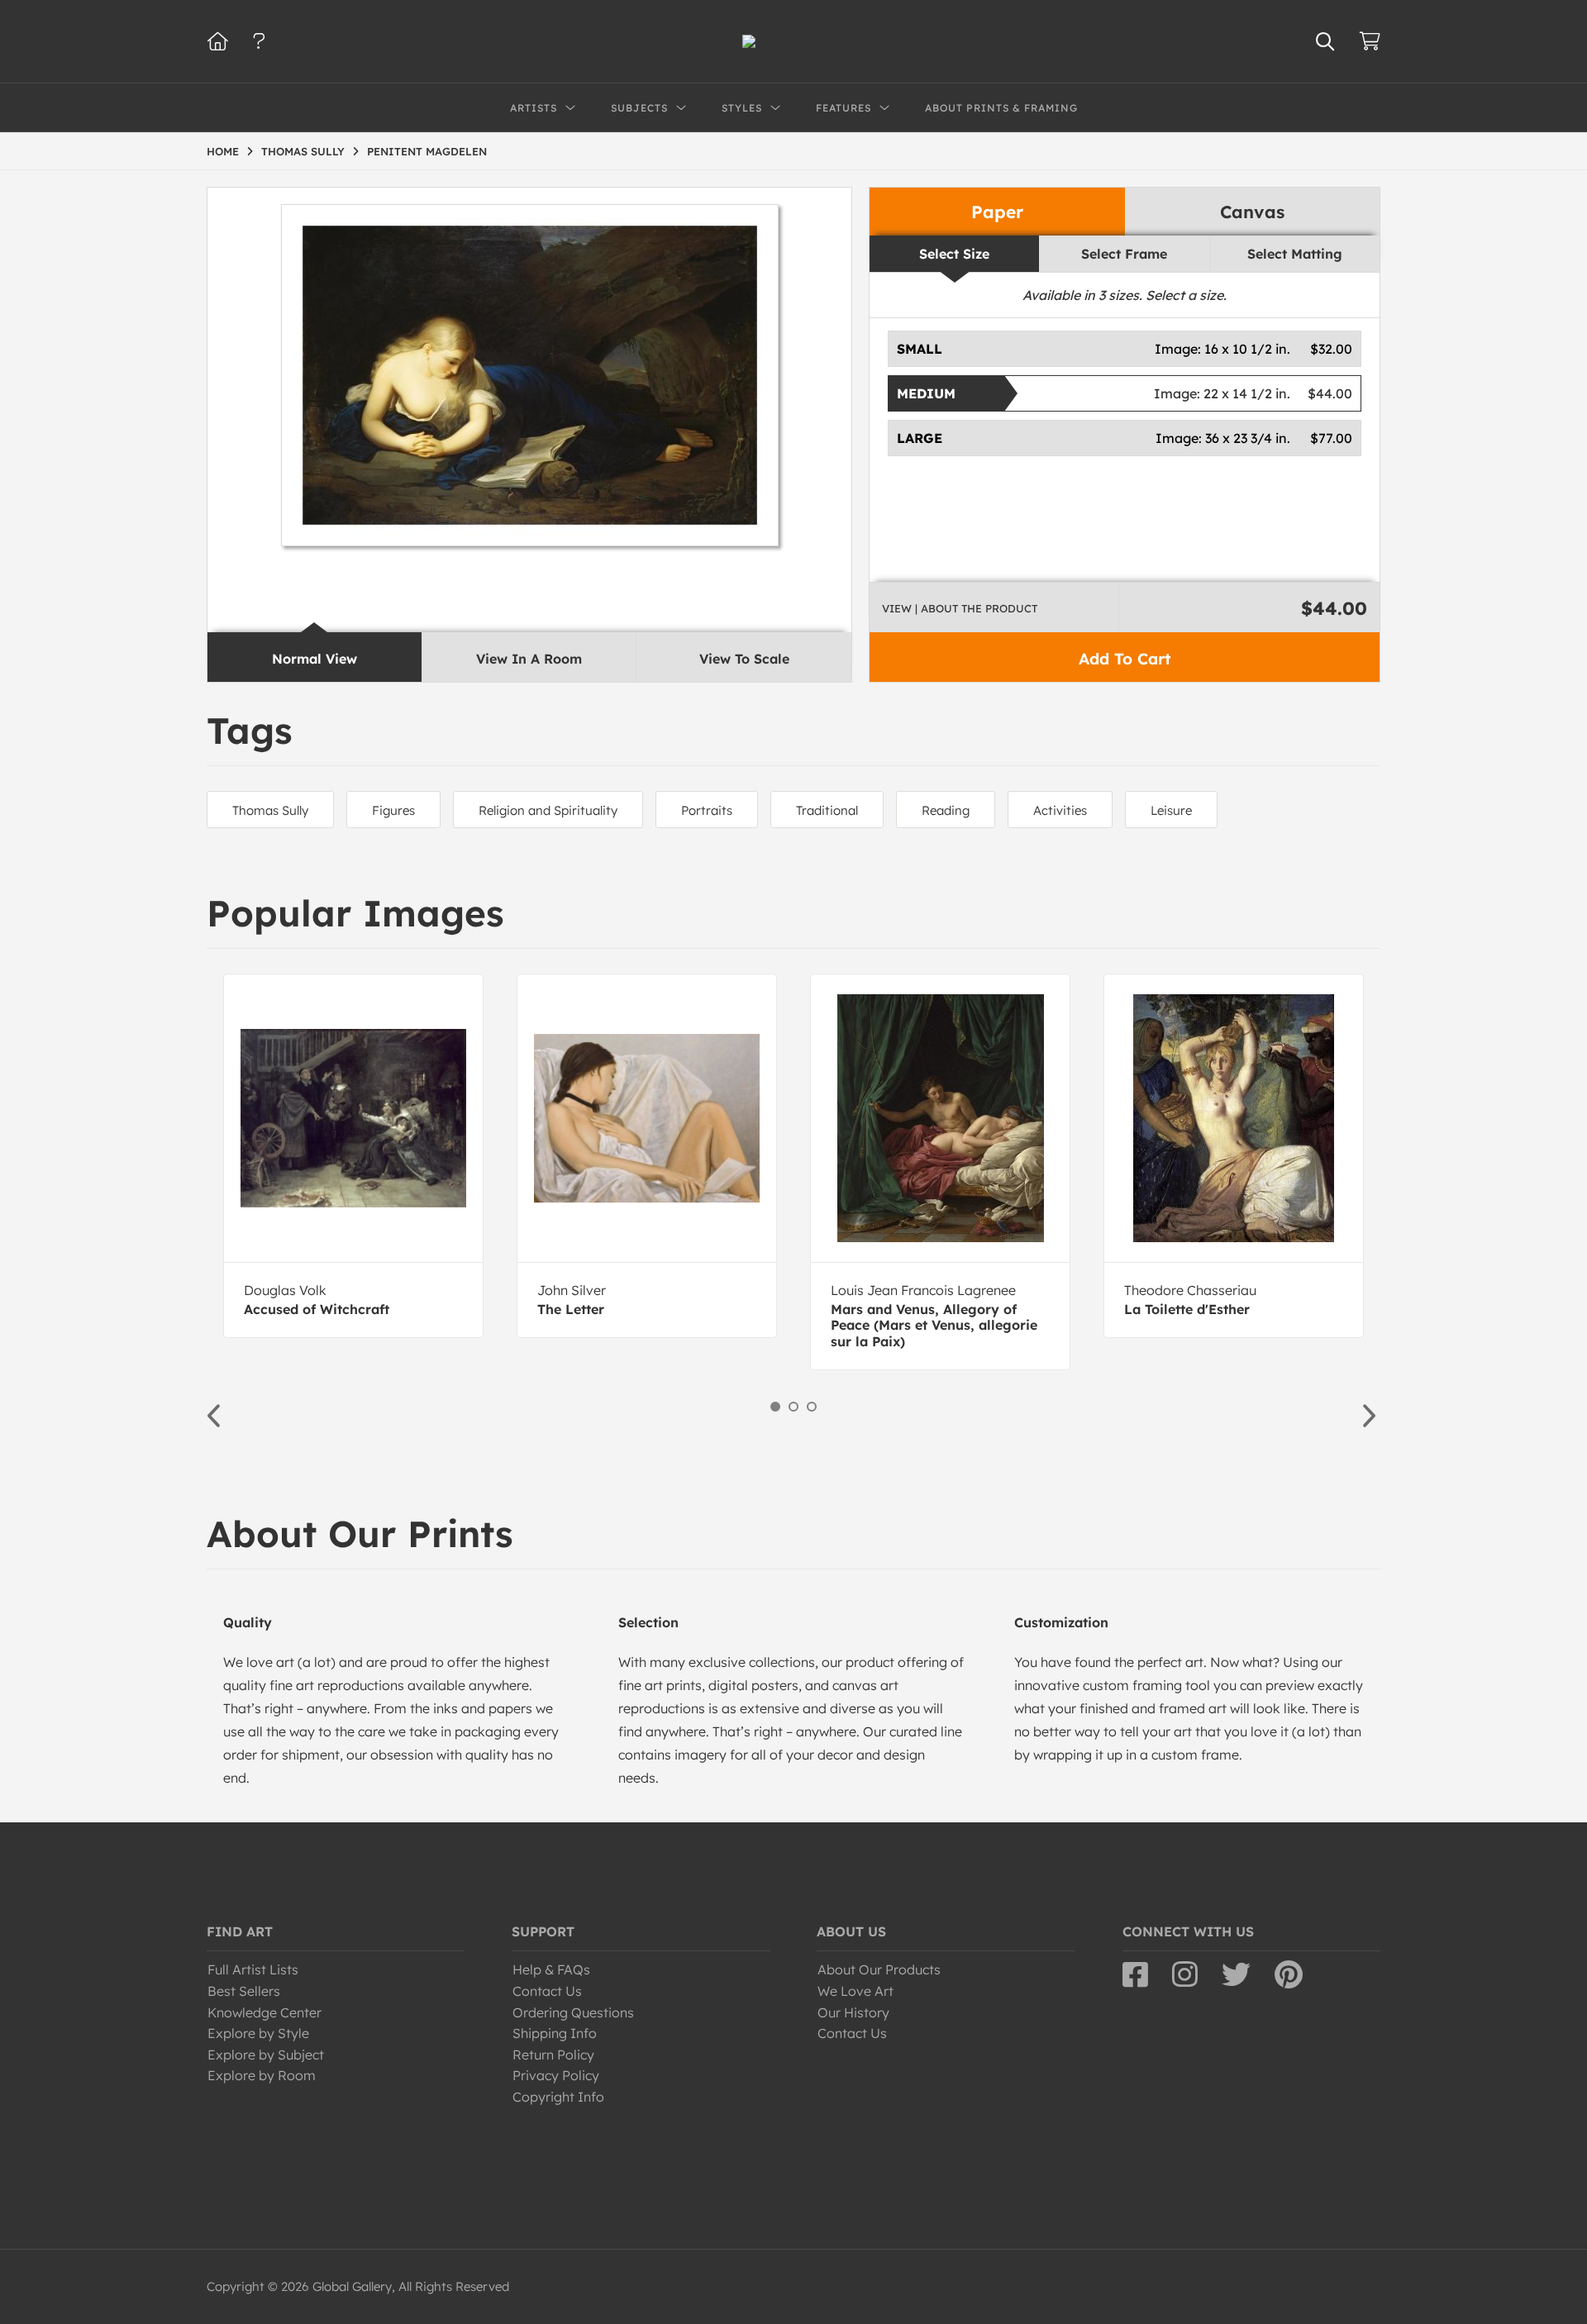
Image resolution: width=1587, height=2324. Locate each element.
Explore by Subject (266, 2055)
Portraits (707, 810)
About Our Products (879, 1969)
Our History (853, 2012)
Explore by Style (258, 2033)
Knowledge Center (264, 2012)
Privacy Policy (556, 2075)
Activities (1060, 810)
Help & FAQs (551, 1969)
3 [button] (812, 1407)
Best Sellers (244, 1991)
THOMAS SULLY (303, 151)
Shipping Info (555, 2033)
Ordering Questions (573, 2012)
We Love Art (855, 1991)
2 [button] (793, 1407)
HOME (223, 151)
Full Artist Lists (253, 1969)
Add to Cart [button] (1125, 659)
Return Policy (553, 2055)
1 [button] (775, 1407)
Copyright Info (558, 2097)
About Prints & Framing (1001, 108)
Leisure (1171, 810)
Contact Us (547, 1991)
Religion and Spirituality (548, 810)
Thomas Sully (270, 810)
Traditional (827, 810)
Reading (946, 810)
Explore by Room (262, 2075)
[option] (353, 1156)
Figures (393, 810)
